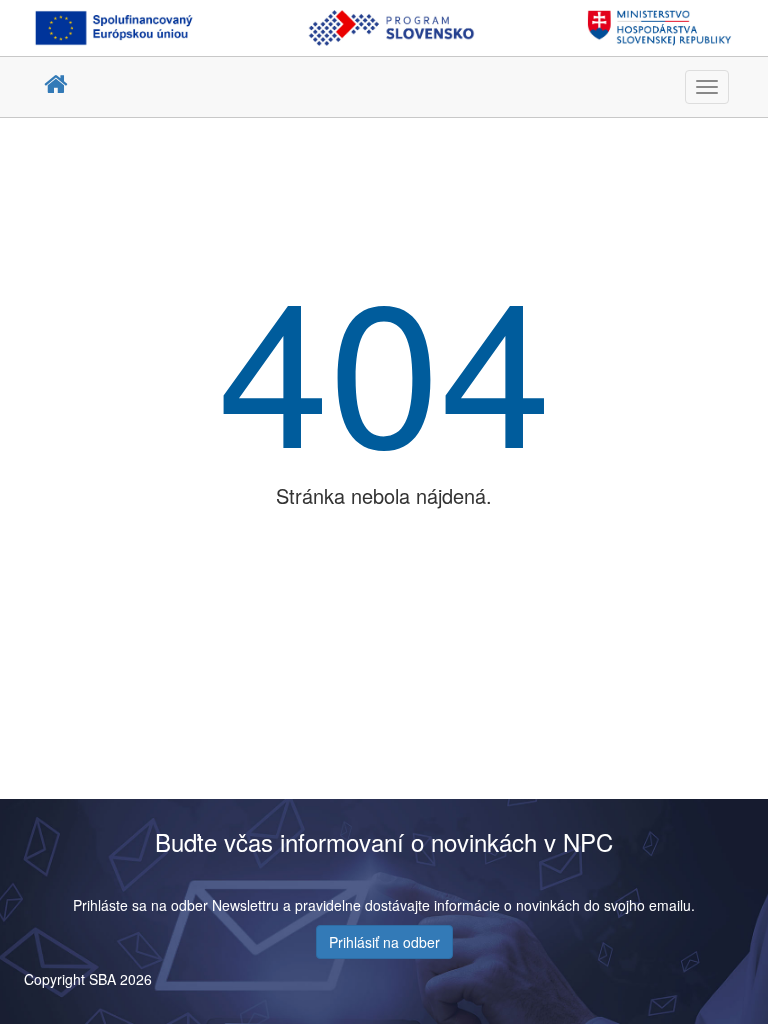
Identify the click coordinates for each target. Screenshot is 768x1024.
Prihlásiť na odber (384, 942)
